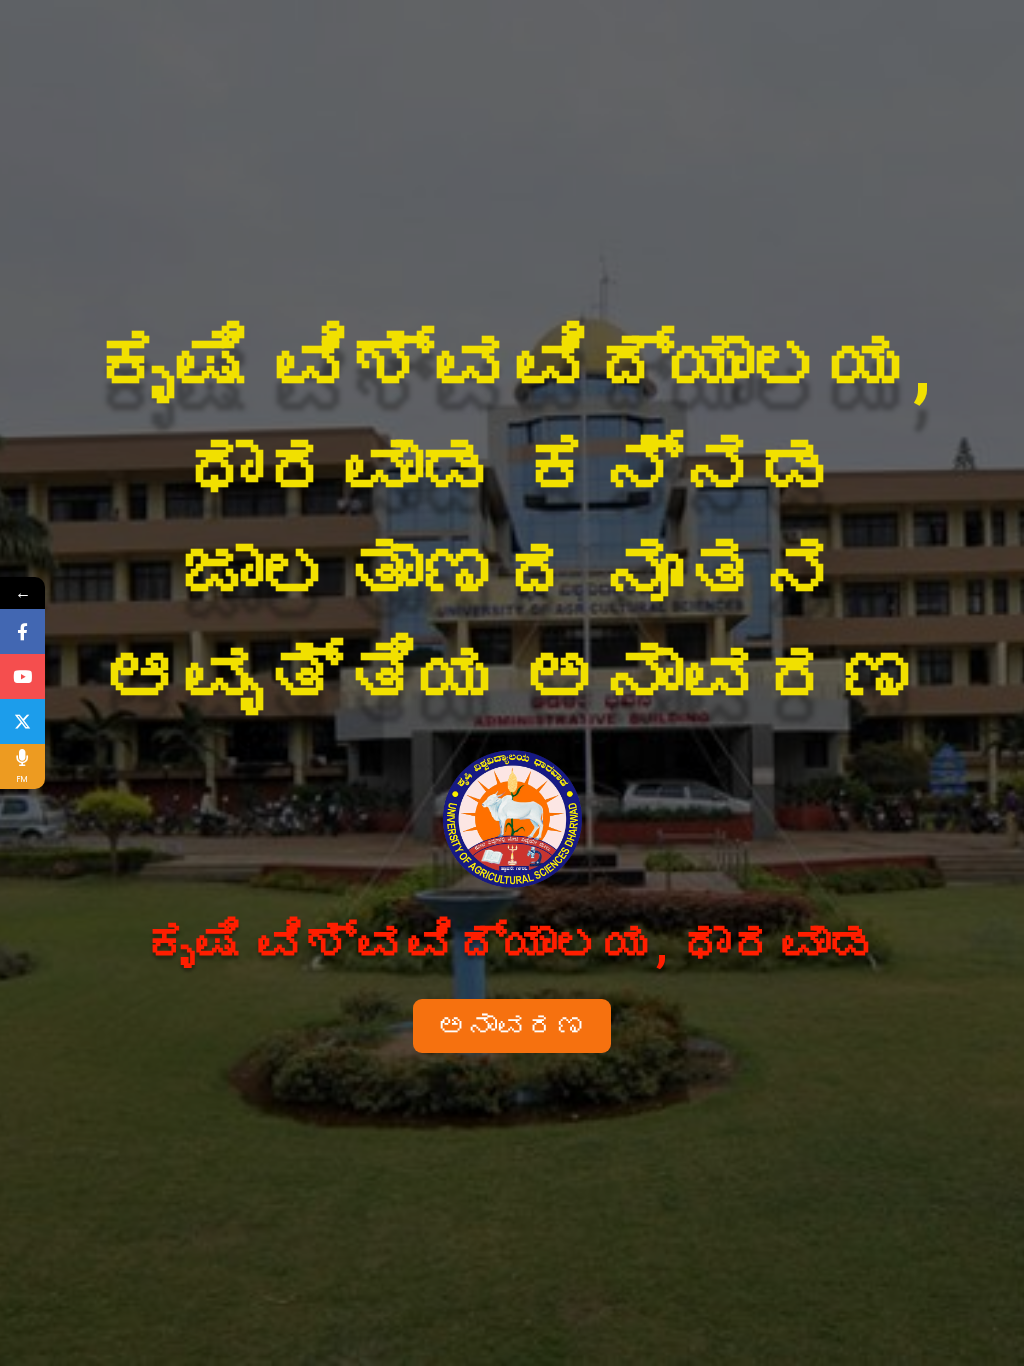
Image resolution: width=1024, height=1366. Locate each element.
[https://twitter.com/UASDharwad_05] (22, 721)
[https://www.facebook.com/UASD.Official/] (22, 631)
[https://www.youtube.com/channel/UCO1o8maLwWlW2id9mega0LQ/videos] (22, 676)
